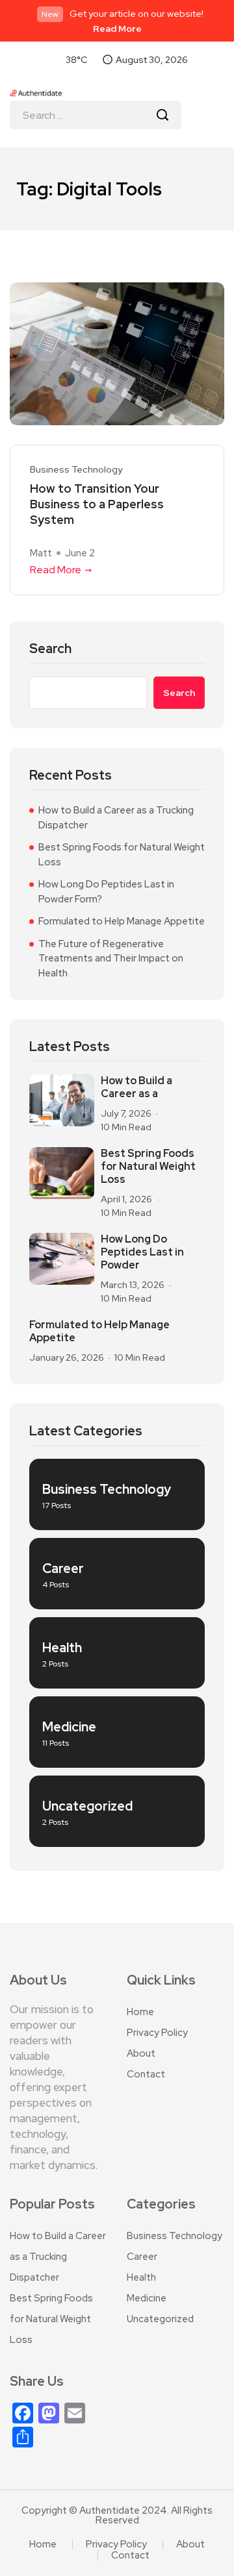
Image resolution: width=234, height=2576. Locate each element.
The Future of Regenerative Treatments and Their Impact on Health (111, 959)
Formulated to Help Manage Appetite (122, 921)
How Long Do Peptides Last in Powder (142, 1252)
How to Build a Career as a (136, 1087)
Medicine (147, 2298)
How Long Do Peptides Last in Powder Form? (106, 892)
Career (142, 2257)
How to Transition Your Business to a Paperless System (97, 504)
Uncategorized (160, 2319)
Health (141, 2277)
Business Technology (76, 470)
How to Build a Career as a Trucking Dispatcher (116, 818)
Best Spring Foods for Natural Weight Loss (122, 855)
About (141, 2053)
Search (50, 649)
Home (140, 2012)
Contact (146, 2074)
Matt (41, 553)
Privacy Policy (157, 2033)
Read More (117, 29)
